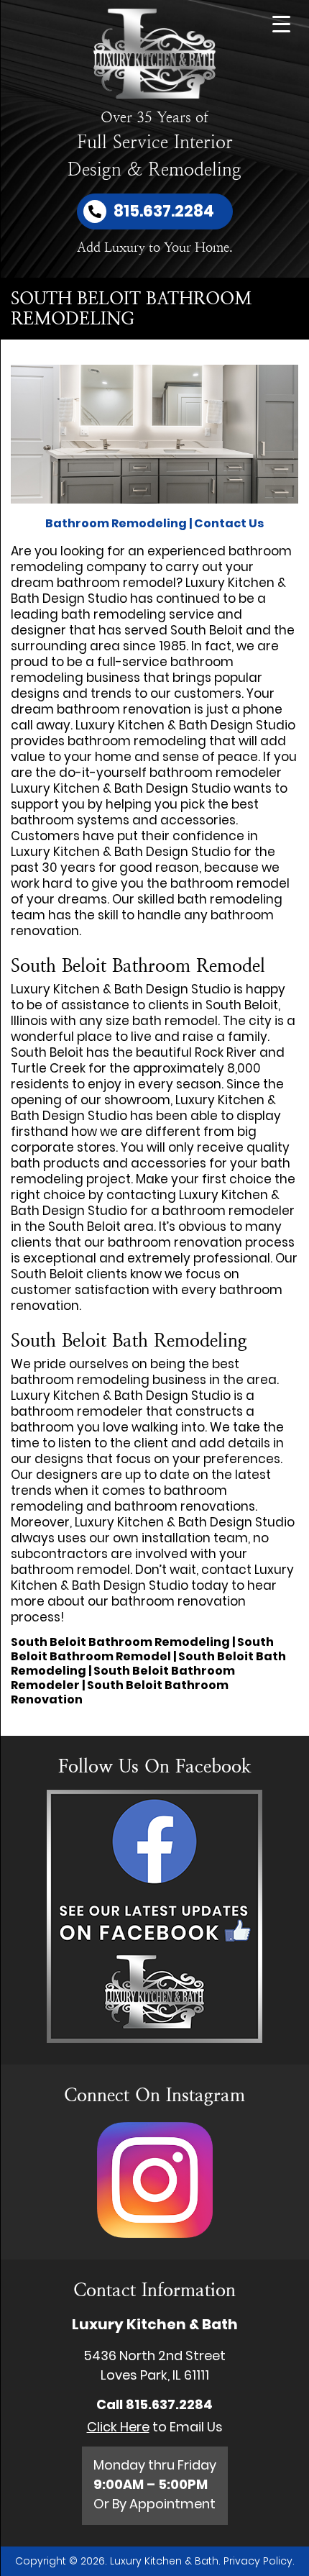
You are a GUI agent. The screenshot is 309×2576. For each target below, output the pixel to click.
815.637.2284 (169, 2404)
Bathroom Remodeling (116, 523)
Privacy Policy (258, 2561)
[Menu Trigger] (281, 23)
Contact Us (229, 523)
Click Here (118, 2427)
